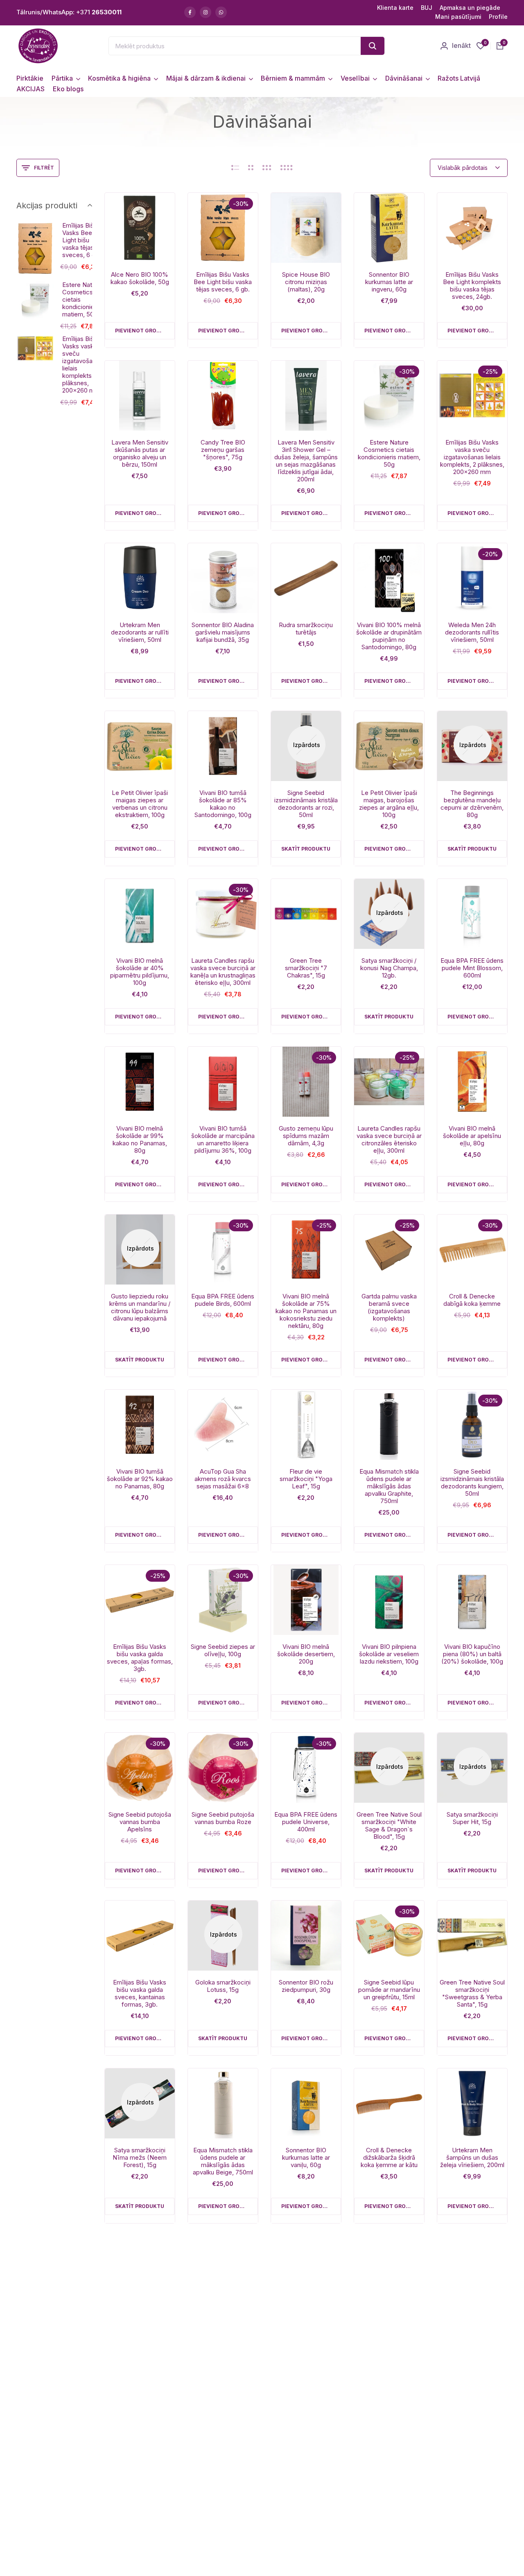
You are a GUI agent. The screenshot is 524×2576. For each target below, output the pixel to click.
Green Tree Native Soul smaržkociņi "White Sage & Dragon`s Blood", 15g (389, 1826)
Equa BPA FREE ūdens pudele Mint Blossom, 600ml (472, 968)
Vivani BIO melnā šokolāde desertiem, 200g (306, 1654)
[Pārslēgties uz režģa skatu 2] (251, 168)
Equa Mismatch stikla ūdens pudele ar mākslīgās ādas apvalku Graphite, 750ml (389, 1486)
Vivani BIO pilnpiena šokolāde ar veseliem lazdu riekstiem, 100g (389, 1654)
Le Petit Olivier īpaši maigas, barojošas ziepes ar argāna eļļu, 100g (389, 804)
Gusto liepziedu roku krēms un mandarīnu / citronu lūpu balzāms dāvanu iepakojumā (140, 1307)
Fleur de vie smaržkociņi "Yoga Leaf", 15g (306, 1479)
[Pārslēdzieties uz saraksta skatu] (235, 168)
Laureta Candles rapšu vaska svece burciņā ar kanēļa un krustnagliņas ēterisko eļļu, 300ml (223, 972)
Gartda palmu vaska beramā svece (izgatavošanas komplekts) (389, 1307)
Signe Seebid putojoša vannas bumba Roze (223, 1818)
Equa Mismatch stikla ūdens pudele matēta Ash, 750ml (306, 2325)
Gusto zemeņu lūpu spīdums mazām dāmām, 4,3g (306, 1136)
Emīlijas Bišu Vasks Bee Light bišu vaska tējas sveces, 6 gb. (223, 282)
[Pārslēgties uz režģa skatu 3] (267, 168)
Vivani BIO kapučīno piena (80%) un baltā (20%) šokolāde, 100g (472, 1654)
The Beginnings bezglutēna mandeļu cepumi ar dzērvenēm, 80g (472, 804)
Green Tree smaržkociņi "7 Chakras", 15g (306, 968)
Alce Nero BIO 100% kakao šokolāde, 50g (140, 278)
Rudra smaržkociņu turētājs (306, 629)
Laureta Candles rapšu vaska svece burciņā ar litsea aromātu (389, 2493)
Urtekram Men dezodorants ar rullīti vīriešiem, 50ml (140, 632)
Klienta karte (395, 8)
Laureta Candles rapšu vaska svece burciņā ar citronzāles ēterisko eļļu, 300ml (389, 1140)
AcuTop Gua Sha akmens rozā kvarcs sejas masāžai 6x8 (223, 1479)
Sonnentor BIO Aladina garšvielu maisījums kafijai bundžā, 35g (223, 632)
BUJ (427, 8)
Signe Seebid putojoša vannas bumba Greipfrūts (223, 2325)
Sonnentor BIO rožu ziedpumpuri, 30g (306, 1986)
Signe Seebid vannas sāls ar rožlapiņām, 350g (389, 2325)
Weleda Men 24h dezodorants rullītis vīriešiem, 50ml (472, 632)
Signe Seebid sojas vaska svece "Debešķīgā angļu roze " (306, 2497)
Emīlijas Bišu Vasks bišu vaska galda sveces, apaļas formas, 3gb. (140, 1658)
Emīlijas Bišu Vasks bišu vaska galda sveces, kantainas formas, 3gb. (140, 1994)
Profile (498, 17)
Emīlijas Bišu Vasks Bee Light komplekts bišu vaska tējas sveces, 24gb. (472, 286)
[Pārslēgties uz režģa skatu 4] (287, 168)
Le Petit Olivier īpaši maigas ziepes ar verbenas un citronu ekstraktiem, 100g (140, 804)
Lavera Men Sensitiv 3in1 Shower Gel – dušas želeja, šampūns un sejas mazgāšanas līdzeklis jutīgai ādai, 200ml (306, 461)
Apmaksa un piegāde (470, 8)
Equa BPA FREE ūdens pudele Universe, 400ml (306, 1822)
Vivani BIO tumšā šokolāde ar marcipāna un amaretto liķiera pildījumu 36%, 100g (223, 1140)
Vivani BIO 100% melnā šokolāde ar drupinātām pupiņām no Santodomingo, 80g (389, 636)
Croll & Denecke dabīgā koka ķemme (472, 1300)
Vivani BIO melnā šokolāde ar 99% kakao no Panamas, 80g (140, 1140)
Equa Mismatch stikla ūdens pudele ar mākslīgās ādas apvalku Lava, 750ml (140, 2329)
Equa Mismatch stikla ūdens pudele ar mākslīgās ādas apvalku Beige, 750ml (223, 2161)
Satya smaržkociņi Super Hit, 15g (472, 1818)
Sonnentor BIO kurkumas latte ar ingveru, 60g (389, 282)
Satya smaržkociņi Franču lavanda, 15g (223, 2490)
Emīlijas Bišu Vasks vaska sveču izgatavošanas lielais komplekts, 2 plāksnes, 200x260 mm (472, 457)
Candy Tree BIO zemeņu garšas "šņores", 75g (223, 450)
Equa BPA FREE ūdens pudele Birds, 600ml (223, 1300)
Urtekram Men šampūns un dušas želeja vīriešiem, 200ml (472, 2158)
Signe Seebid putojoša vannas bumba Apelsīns (140, 1822)
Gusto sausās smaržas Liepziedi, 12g (472, 2322)
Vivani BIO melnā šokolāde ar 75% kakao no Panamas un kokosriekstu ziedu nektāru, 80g (306, 1311)
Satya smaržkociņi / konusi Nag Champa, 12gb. (389, 968)
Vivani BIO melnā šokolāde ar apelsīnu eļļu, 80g (472, 1136)
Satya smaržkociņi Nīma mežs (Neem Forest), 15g (140, 2158)
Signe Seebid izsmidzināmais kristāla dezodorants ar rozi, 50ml (306, 804)
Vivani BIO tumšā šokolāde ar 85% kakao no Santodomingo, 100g (223, 804)
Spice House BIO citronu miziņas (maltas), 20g (306, 282)
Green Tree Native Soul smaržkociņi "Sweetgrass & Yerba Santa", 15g (472, 1994)
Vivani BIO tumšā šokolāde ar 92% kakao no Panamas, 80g (140, 1479)
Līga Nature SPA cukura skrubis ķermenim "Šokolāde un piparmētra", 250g (140, 2497)
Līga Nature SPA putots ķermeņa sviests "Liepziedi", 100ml (472, 2493)
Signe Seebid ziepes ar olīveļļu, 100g (223, 1650)
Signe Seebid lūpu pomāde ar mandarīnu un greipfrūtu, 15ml (389, 1990)
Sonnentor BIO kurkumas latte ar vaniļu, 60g (306, 2158)
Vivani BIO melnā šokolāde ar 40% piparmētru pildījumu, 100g (140, 972)
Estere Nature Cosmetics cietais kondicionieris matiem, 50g (389, 454)
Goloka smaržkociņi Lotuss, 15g (223, 1986)
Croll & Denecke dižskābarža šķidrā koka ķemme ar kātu (389, 2158)
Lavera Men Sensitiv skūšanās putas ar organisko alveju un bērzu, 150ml (140, 454)
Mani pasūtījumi (458, 17)
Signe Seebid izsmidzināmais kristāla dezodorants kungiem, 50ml (472, 1483)
